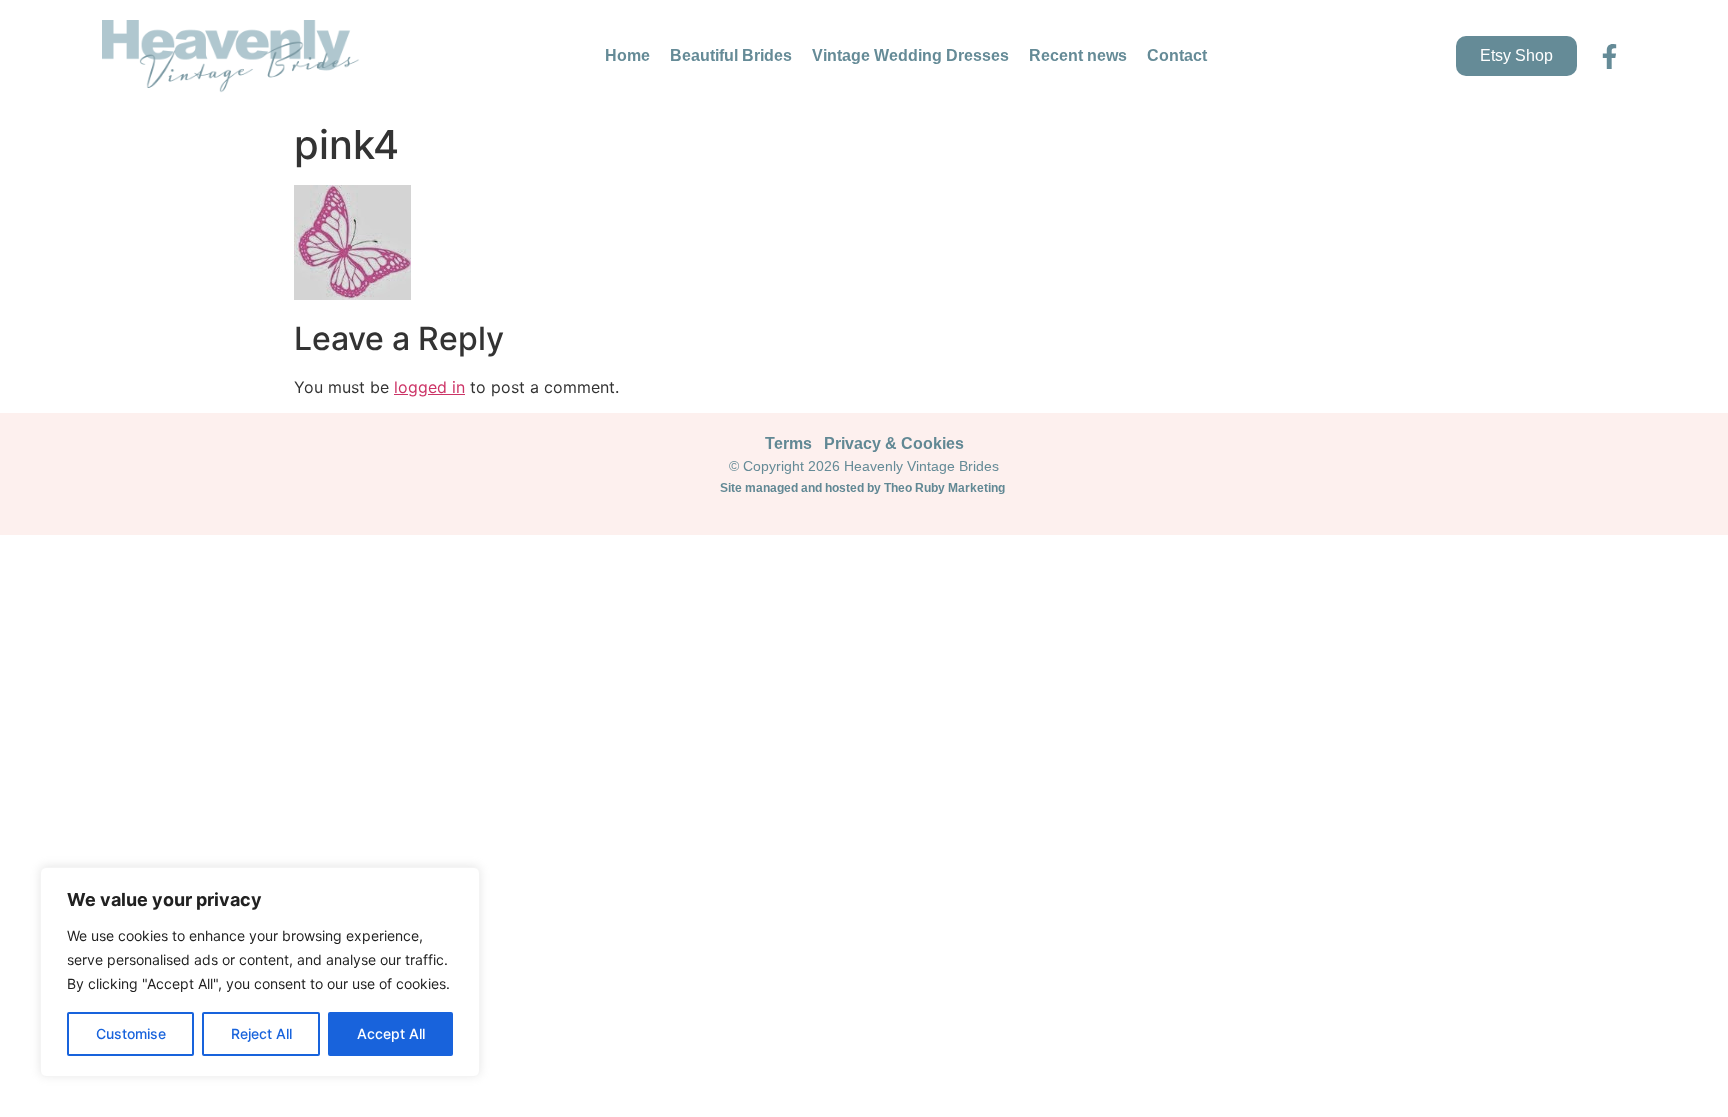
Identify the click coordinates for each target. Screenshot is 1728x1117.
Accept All (391, 1033)
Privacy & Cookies (894, 443)
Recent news (1078, 55)
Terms (788, 443)
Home (627, 55)
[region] (260, 972)
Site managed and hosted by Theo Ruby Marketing (864, 488)
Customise (131, 1033)
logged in (429, 387)
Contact (1177, 55)
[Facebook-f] (1609, 56)
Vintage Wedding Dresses (910, 55)
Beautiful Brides (731, 55)
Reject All (261, 1033)
